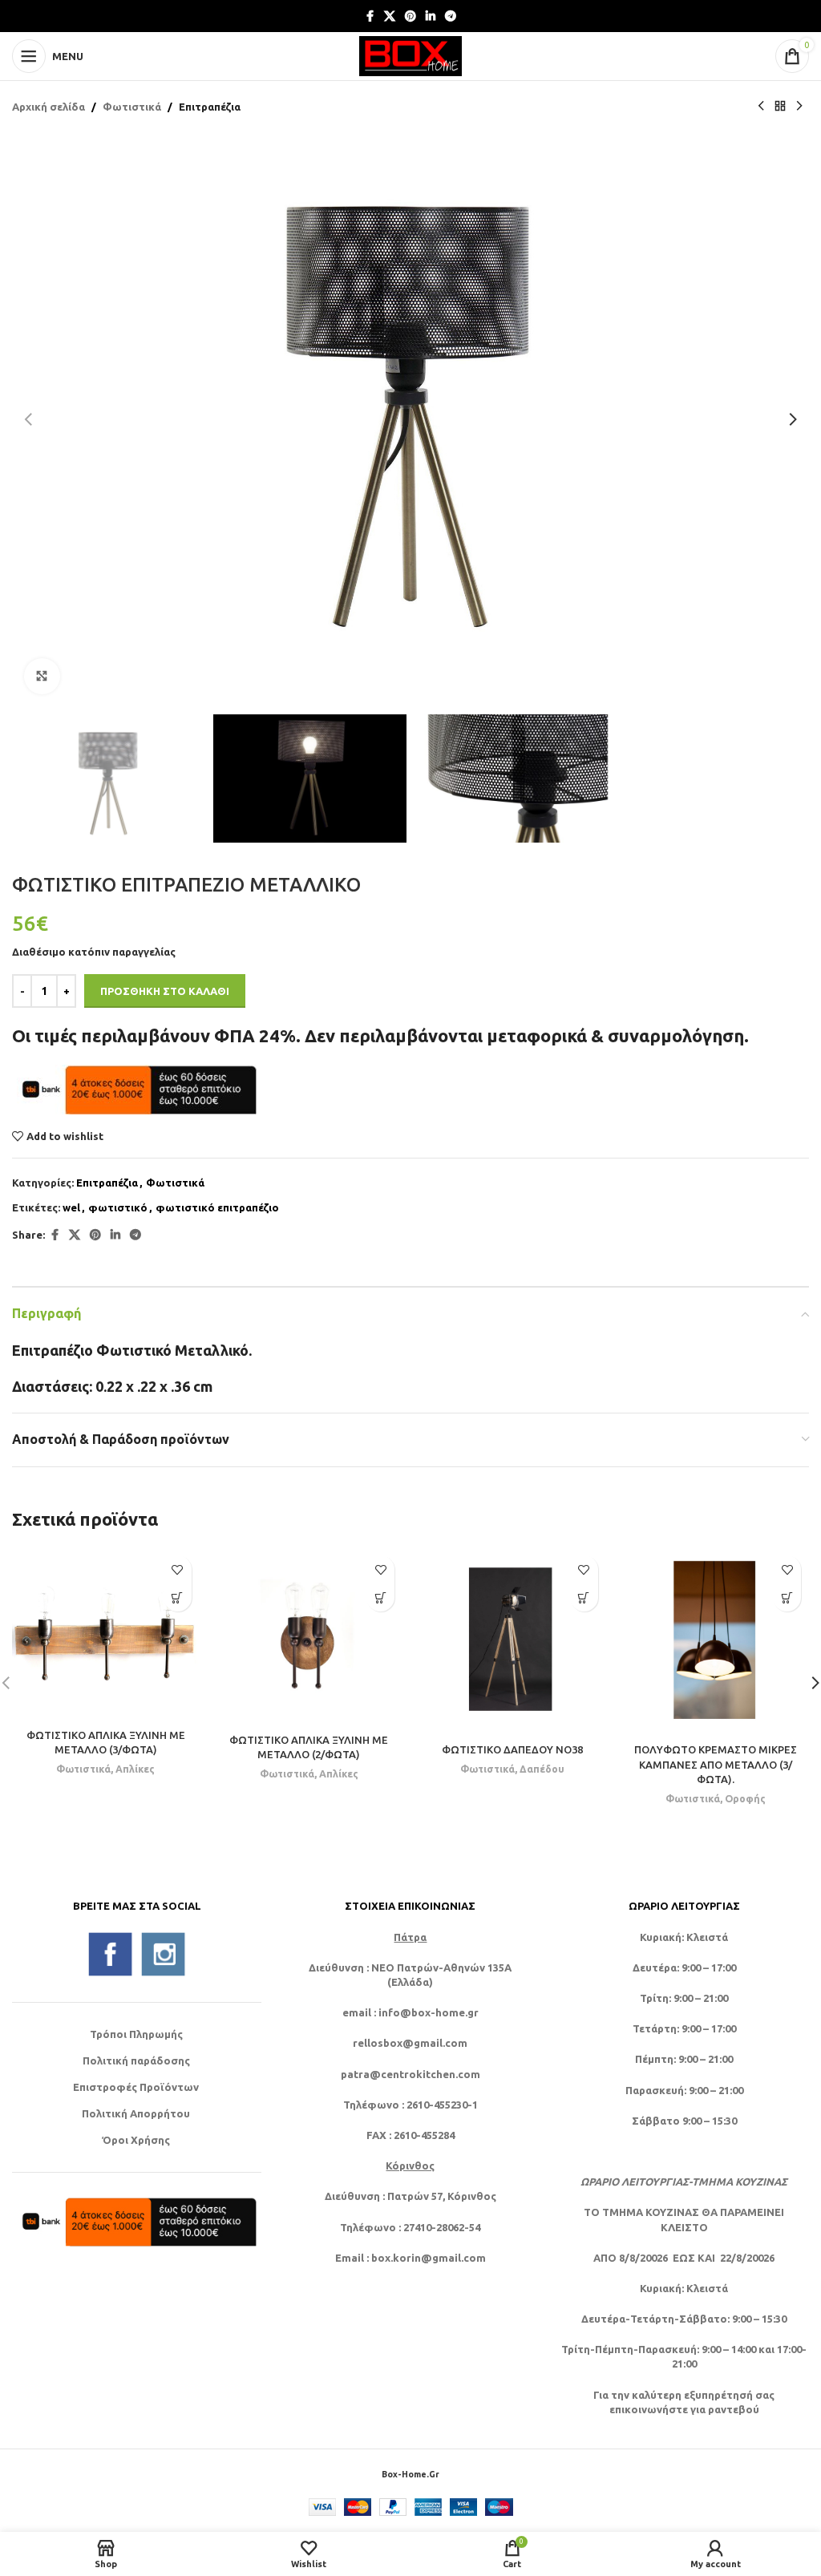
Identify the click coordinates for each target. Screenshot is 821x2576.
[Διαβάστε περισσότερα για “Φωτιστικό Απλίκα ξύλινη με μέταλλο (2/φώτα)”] (380, 1597)
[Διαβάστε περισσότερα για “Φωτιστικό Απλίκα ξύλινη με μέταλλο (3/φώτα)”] (178, 1597)
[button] (28, 419)
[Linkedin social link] (431, 16)
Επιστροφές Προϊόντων (136, 2087)
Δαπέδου (542, 1769)
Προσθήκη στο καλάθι (165, 991)
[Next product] (799, 107)
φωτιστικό (118, 1207)
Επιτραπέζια (210, 107)
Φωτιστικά (132, 107)
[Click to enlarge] (42, 676)
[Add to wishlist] (178, 1569)
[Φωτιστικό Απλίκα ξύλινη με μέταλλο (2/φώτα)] (309, 1636)
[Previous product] (761, 107)
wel (71, 1207)
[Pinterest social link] (410, 16)
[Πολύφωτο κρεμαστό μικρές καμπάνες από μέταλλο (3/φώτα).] (716, 1641)
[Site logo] (410, 55)
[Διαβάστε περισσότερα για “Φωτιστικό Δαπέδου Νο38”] (584, 1597)
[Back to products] (780, 107)
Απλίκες (135, 1769)
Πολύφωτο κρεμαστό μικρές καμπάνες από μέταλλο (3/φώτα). (716, 1764)
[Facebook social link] (370, 16)
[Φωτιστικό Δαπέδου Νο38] (512, 1641)
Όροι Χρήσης (136, 2140)
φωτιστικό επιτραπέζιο (217, 1207)
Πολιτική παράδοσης (136, 2060)
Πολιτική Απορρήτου (136, 2113)
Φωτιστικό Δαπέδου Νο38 (512, 1749)
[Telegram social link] (451, 16)
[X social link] (390, 16)
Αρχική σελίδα (49, 107)
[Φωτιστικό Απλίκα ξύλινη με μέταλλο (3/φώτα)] (106, 1634)
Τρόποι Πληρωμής (136, 2034)
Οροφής (745, 1798)
